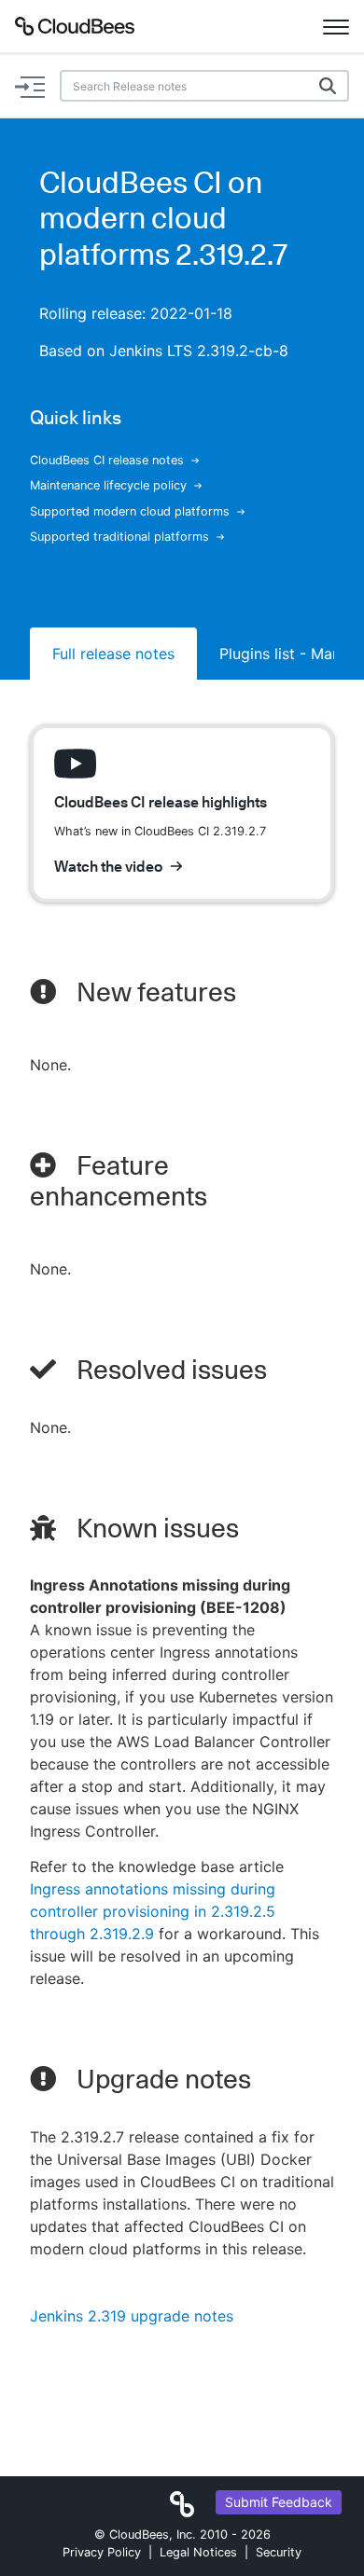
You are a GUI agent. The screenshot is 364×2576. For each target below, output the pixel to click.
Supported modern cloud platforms (130, 511)
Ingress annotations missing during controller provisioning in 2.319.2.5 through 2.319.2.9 (153, 1911)
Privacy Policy (102, 2552)
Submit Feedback (279, 2502)
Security (279, 2552)
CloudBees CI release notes (107, 460)
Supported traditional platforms (119, 537)
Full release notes (113, 654)
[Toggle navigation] (336, 26)
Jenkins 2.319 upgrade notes (132, 2316)
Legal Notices (198, 2552)
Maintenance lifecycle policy (108, 485)
